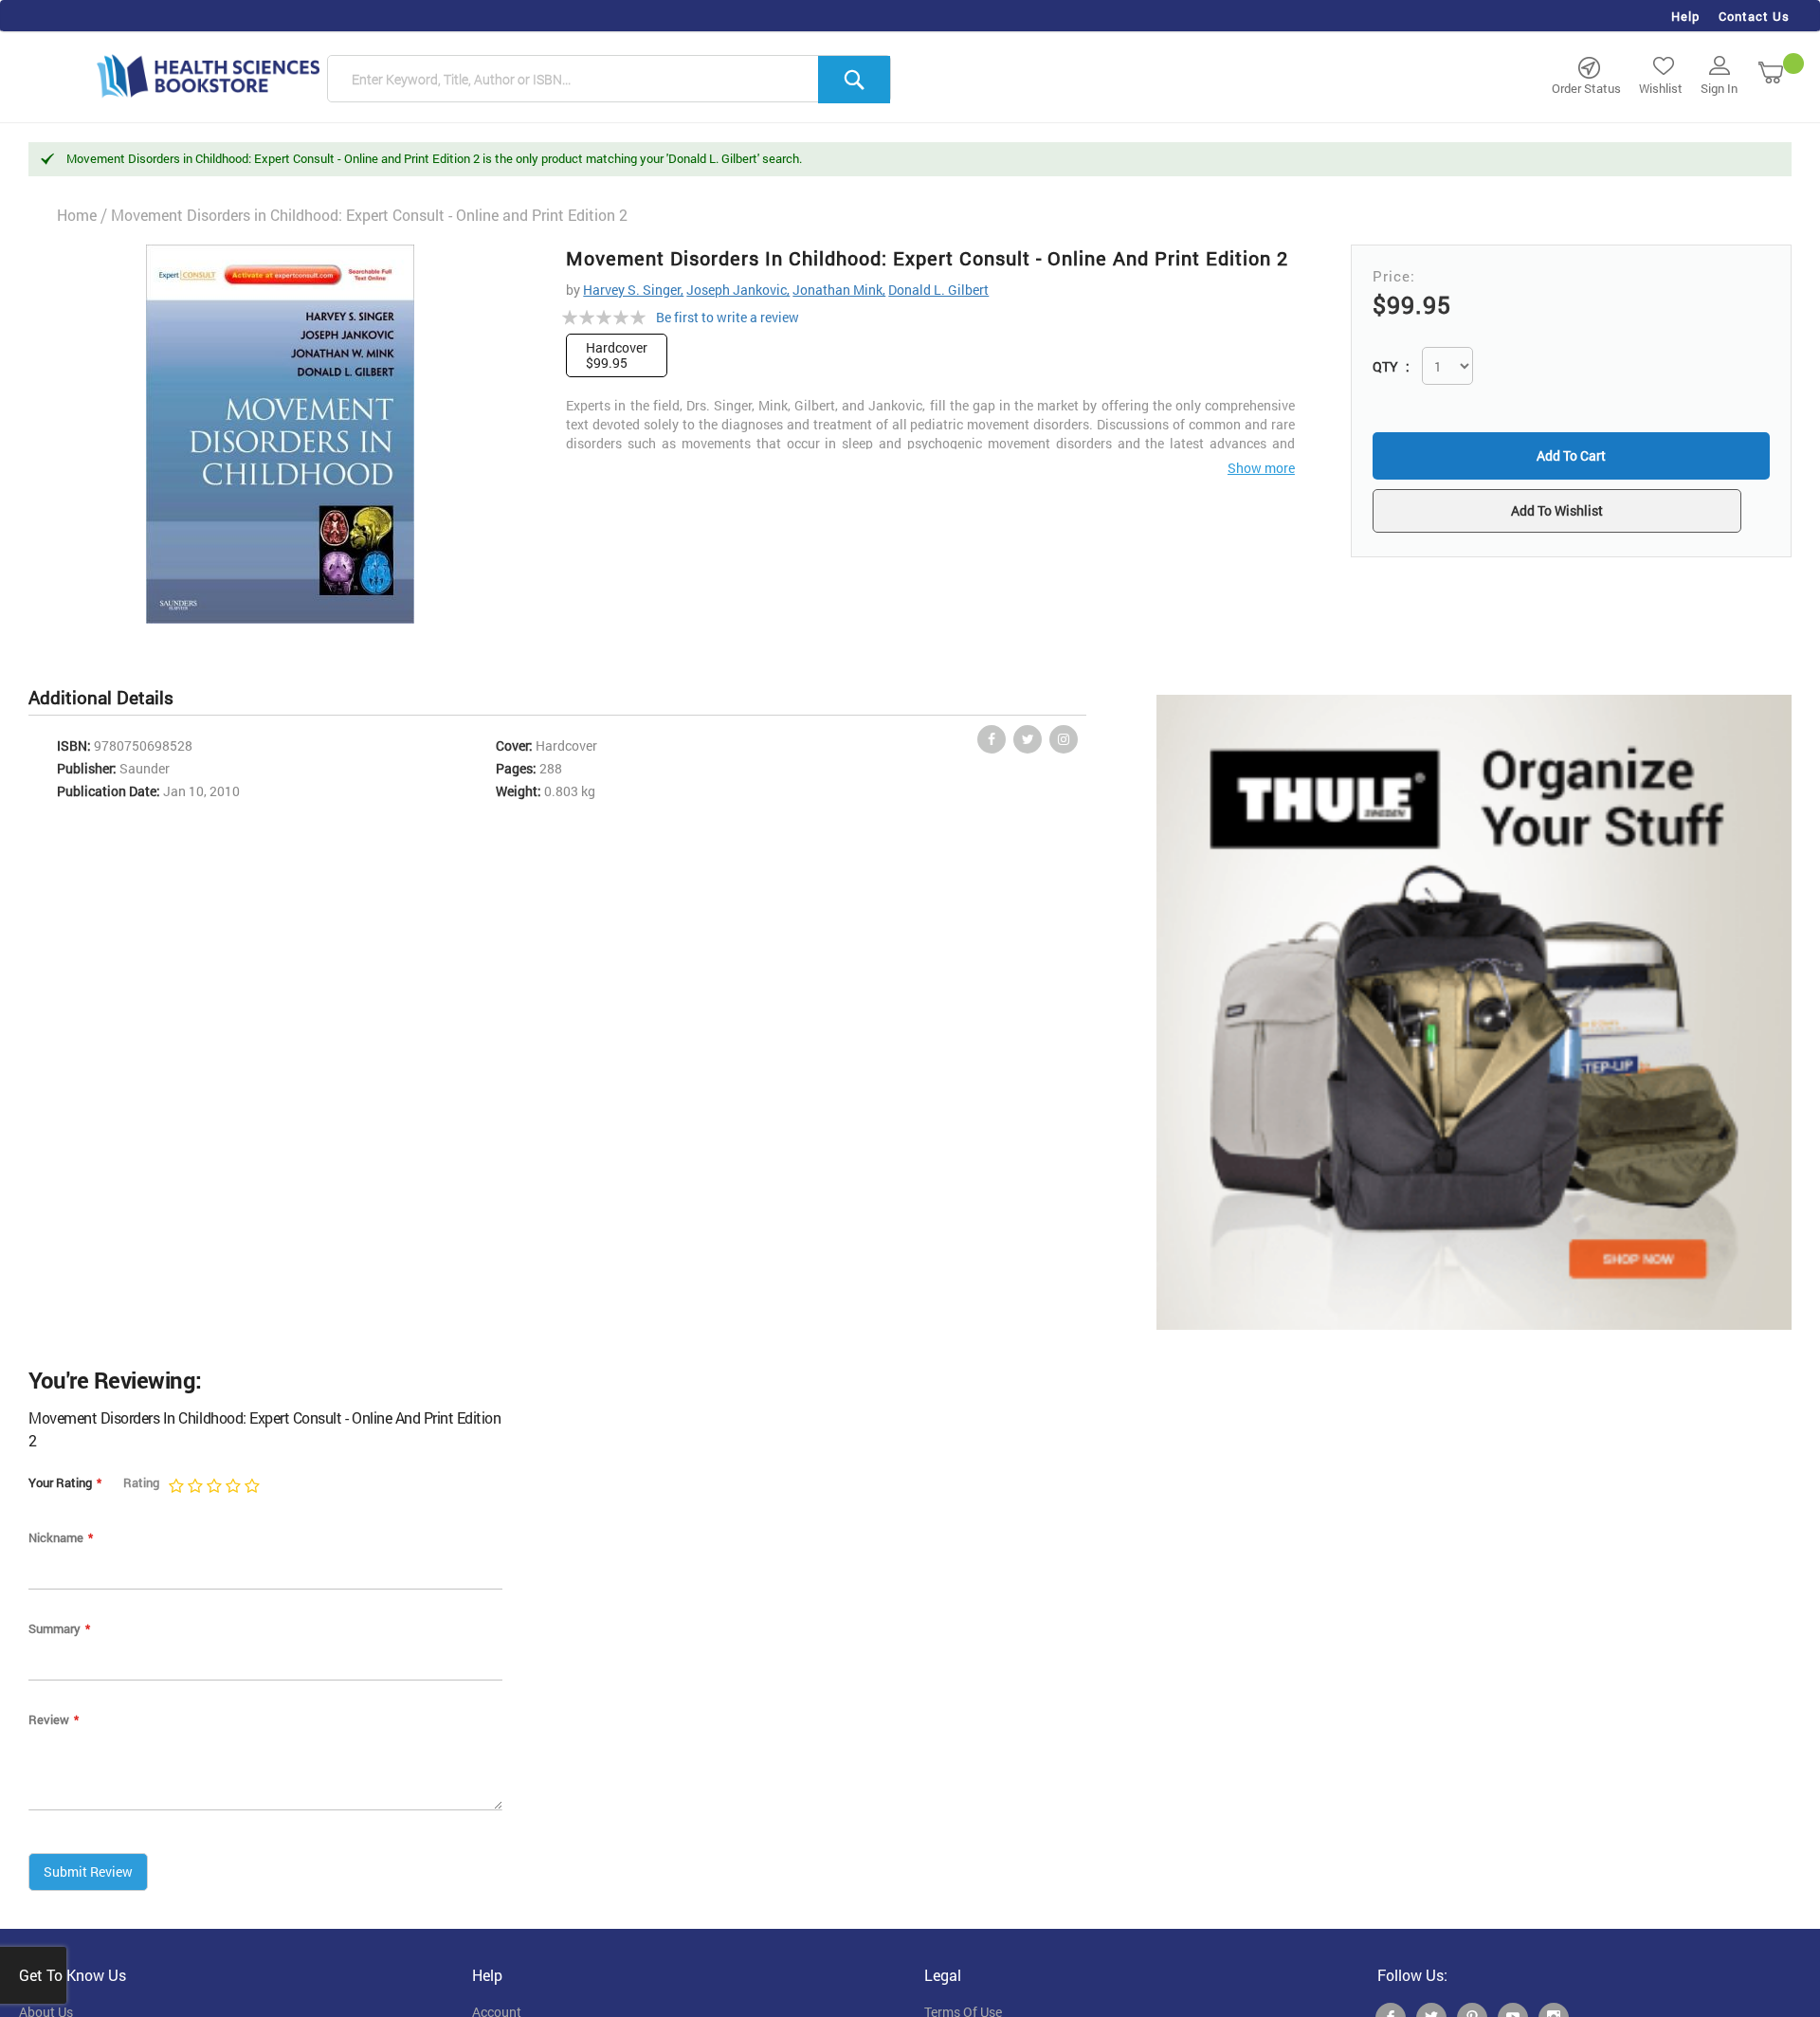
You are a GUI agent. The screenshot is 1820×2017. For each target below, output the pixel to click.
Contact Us (1754, 16)
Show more (1261, 468)
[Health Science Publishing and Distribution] (209, 75)
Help (1685, 16)
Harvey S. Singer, (633, 290)
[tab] (110, 698)
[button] (1571, 513)
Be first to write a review (728, 317)
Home (77, 215)
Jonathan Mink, (839, 290)
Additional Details (101, 697)
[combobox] (609, 80)
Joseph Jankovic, (738, 290)
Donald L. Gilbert (938, 290)
